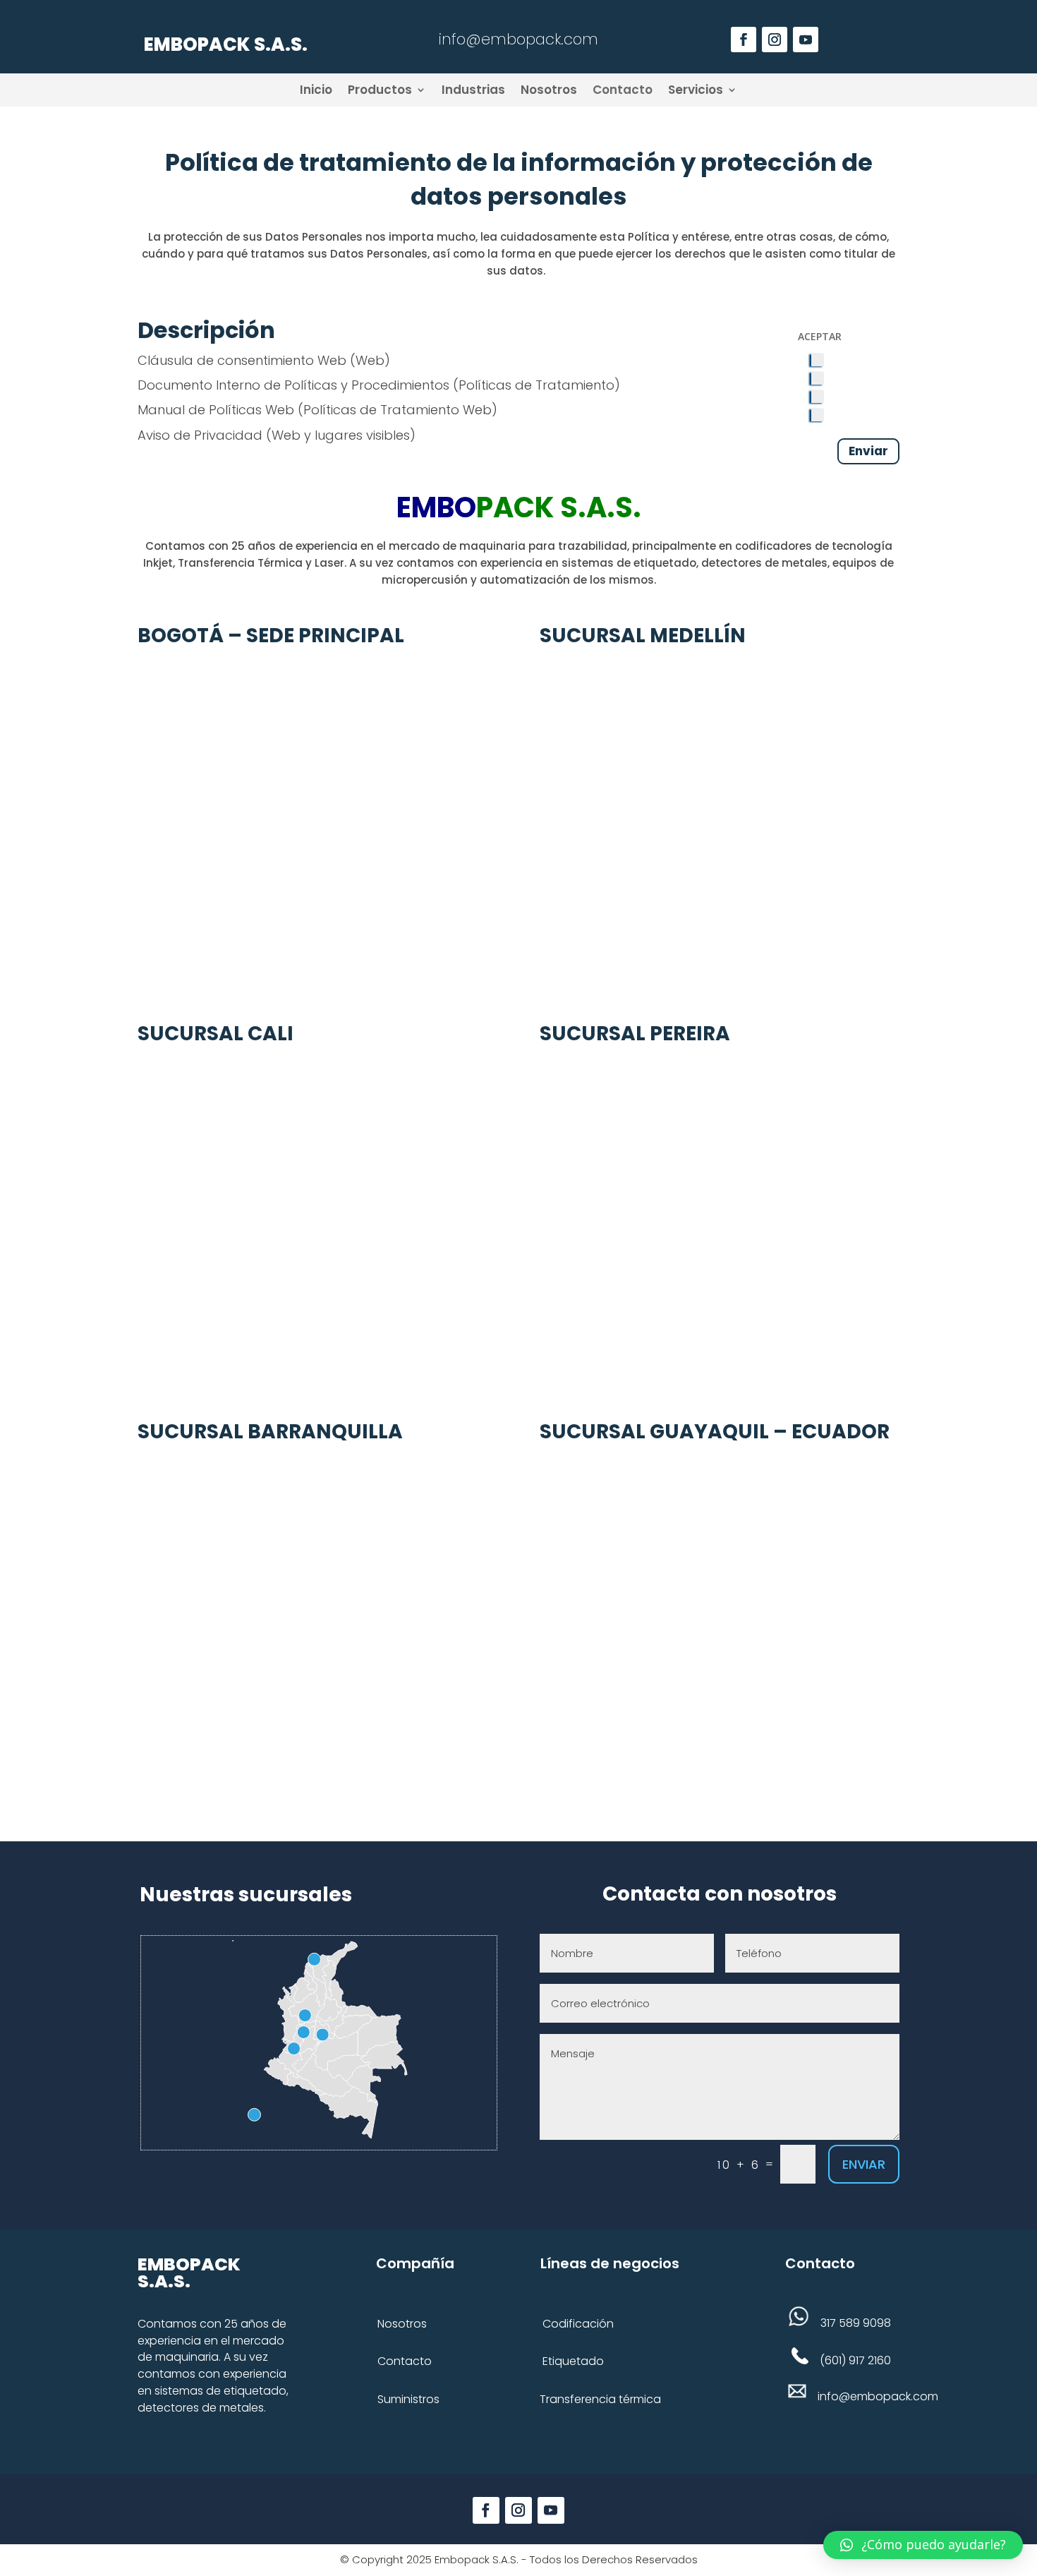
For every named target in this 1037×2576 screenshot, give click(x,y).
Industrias (473, 90)
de (195, 410)
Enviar (868, 451)
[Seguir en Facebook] (486, 2510)
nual (171, 410)
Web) (478, 410)
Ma (147, 410)
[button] (923, 2545)
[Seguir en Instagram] (775, 40)
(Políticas (325, 410)
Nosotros (549, 90)
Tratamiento (418, 410)
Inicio (316, 90)
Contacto (623, 90)
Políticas (234, 410)
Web (278, 410)
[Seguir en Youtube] (806, 40)
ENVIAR (864, 2164)
